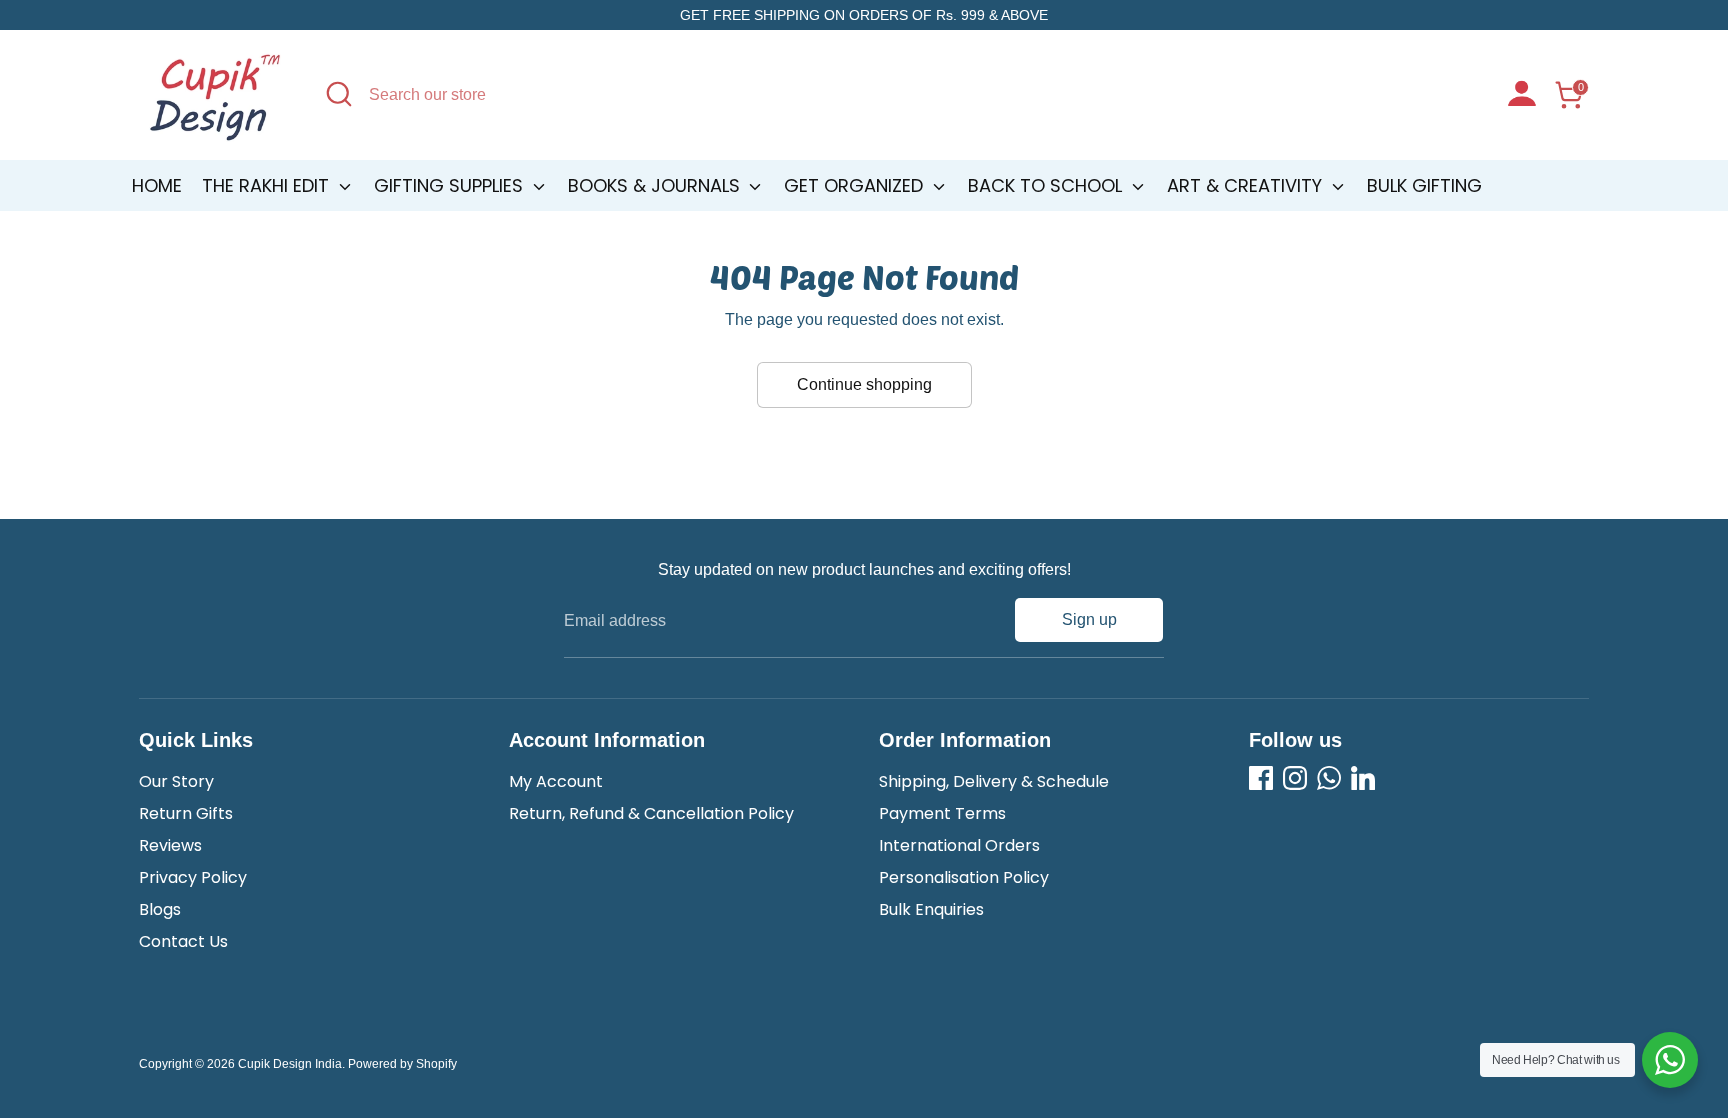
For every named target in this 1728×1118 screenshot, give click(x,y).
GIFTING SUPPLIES (451, 185)
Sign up (1089, 619)
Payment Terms (942, 813)
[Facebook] (1261, 778)
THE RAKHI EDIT (268, 185)
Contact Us (183, 941)
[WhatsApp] (1329, 778)
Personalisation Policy (964, 877)
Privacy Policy (193, 877)
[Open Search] (339, 94)
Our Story (176, 781)
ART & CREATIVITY (1247, 185)
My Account (556, 781)
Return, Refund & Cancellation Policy (651, 813)
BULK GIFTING (1424, 185)
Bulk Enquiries (931, 909)
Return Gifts (186, 813)
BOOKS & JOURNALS (656, 185)
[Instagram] (1295, 778)
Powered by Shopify (402, 1064)
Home (157, 185)
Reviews (170, 845)
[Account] (1522, 96)
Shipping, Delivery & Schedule (994, 781)
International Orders (959, 845)
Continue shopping (864, 384)
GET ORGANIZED (856, 185)
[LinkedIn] (1363, 778)
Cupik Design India (290, 1064)
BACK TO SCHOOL (1047, 185)
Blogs (160, 909)
